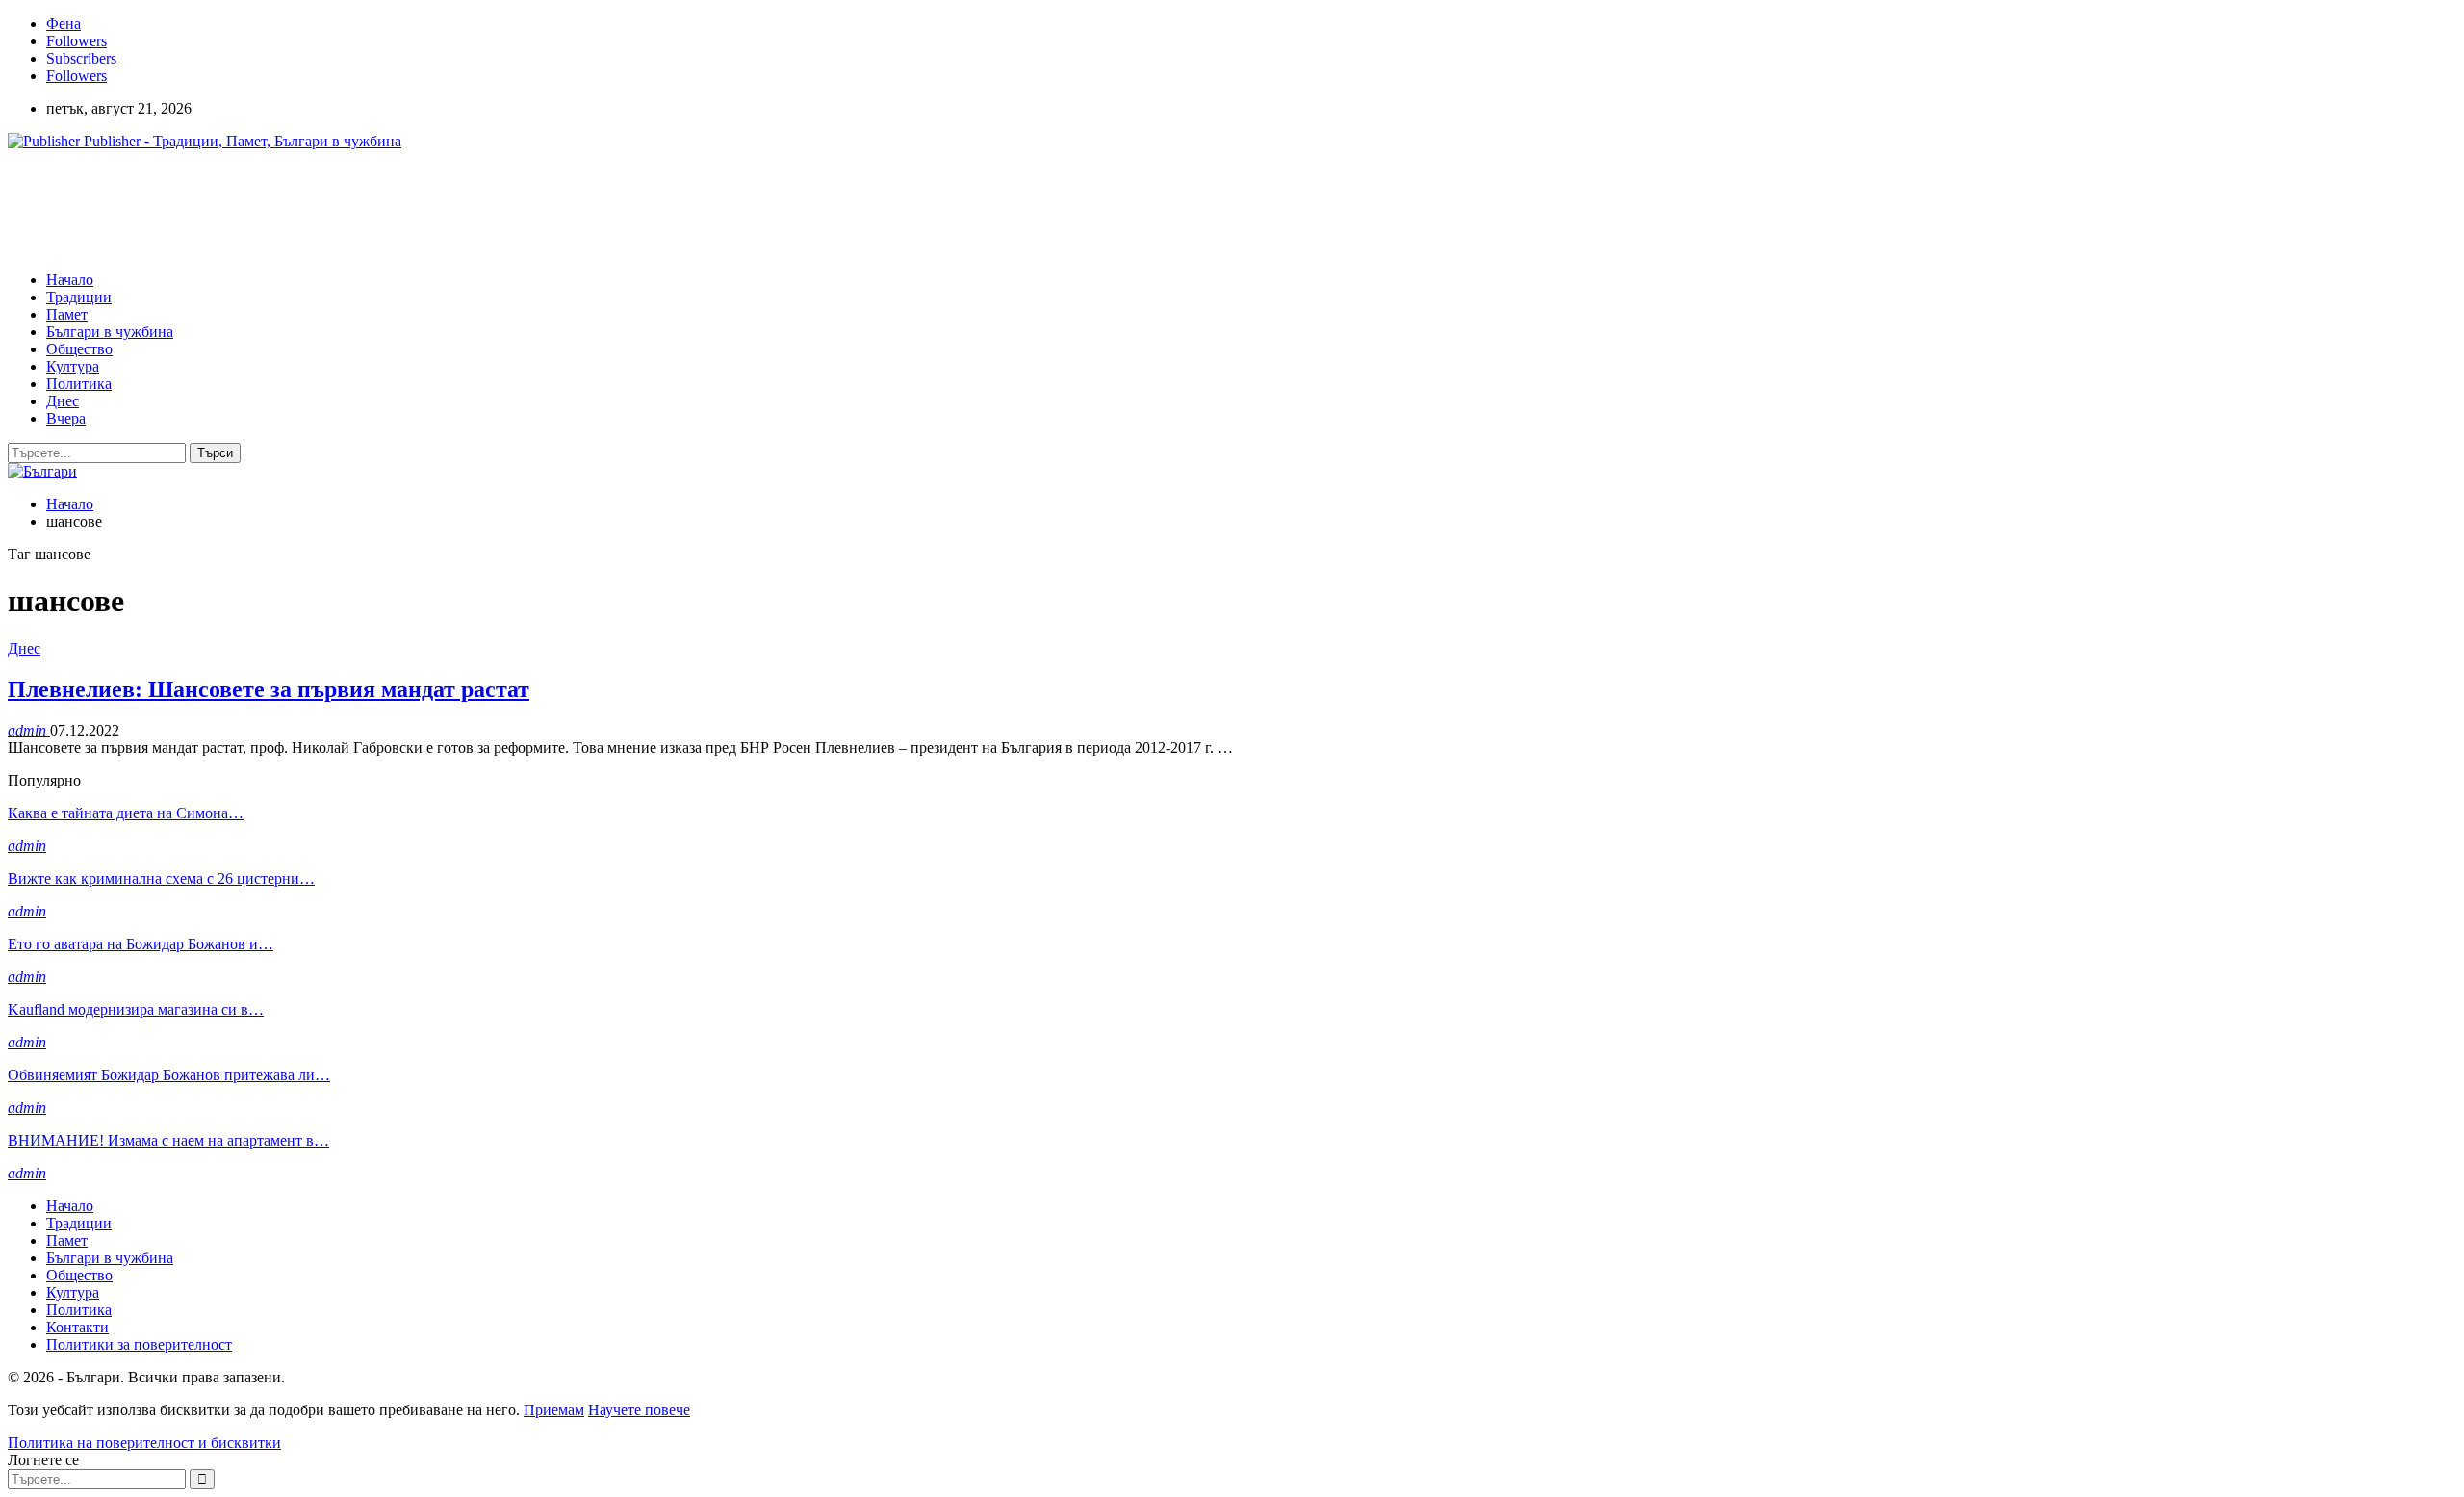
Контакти (77, 1327)
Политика (79, 384)
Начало (70, 280)
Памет (67, 314)
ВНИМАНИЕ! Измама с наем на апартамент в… (168, 1140)
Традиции (79, 297)
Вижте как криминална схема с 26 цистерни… (161, 878)
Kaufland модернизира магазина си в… (136, 1009)
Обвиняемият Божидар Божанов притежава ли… (169, 1075)
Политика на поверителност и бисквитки (144, 1443)
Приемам (554, 1410)
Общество (79, 349)
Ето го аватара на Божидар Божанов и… (141, 944)
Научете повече (639, 1410)
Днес (63, 401)
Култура (73, 366)
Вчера (66, 418)
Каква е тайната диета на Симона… (126, 813)
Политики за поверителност (139, 1344)
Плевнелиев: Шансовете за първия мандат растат (269, 689)
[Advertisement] (358, 209)
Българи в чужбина (110, 332)
